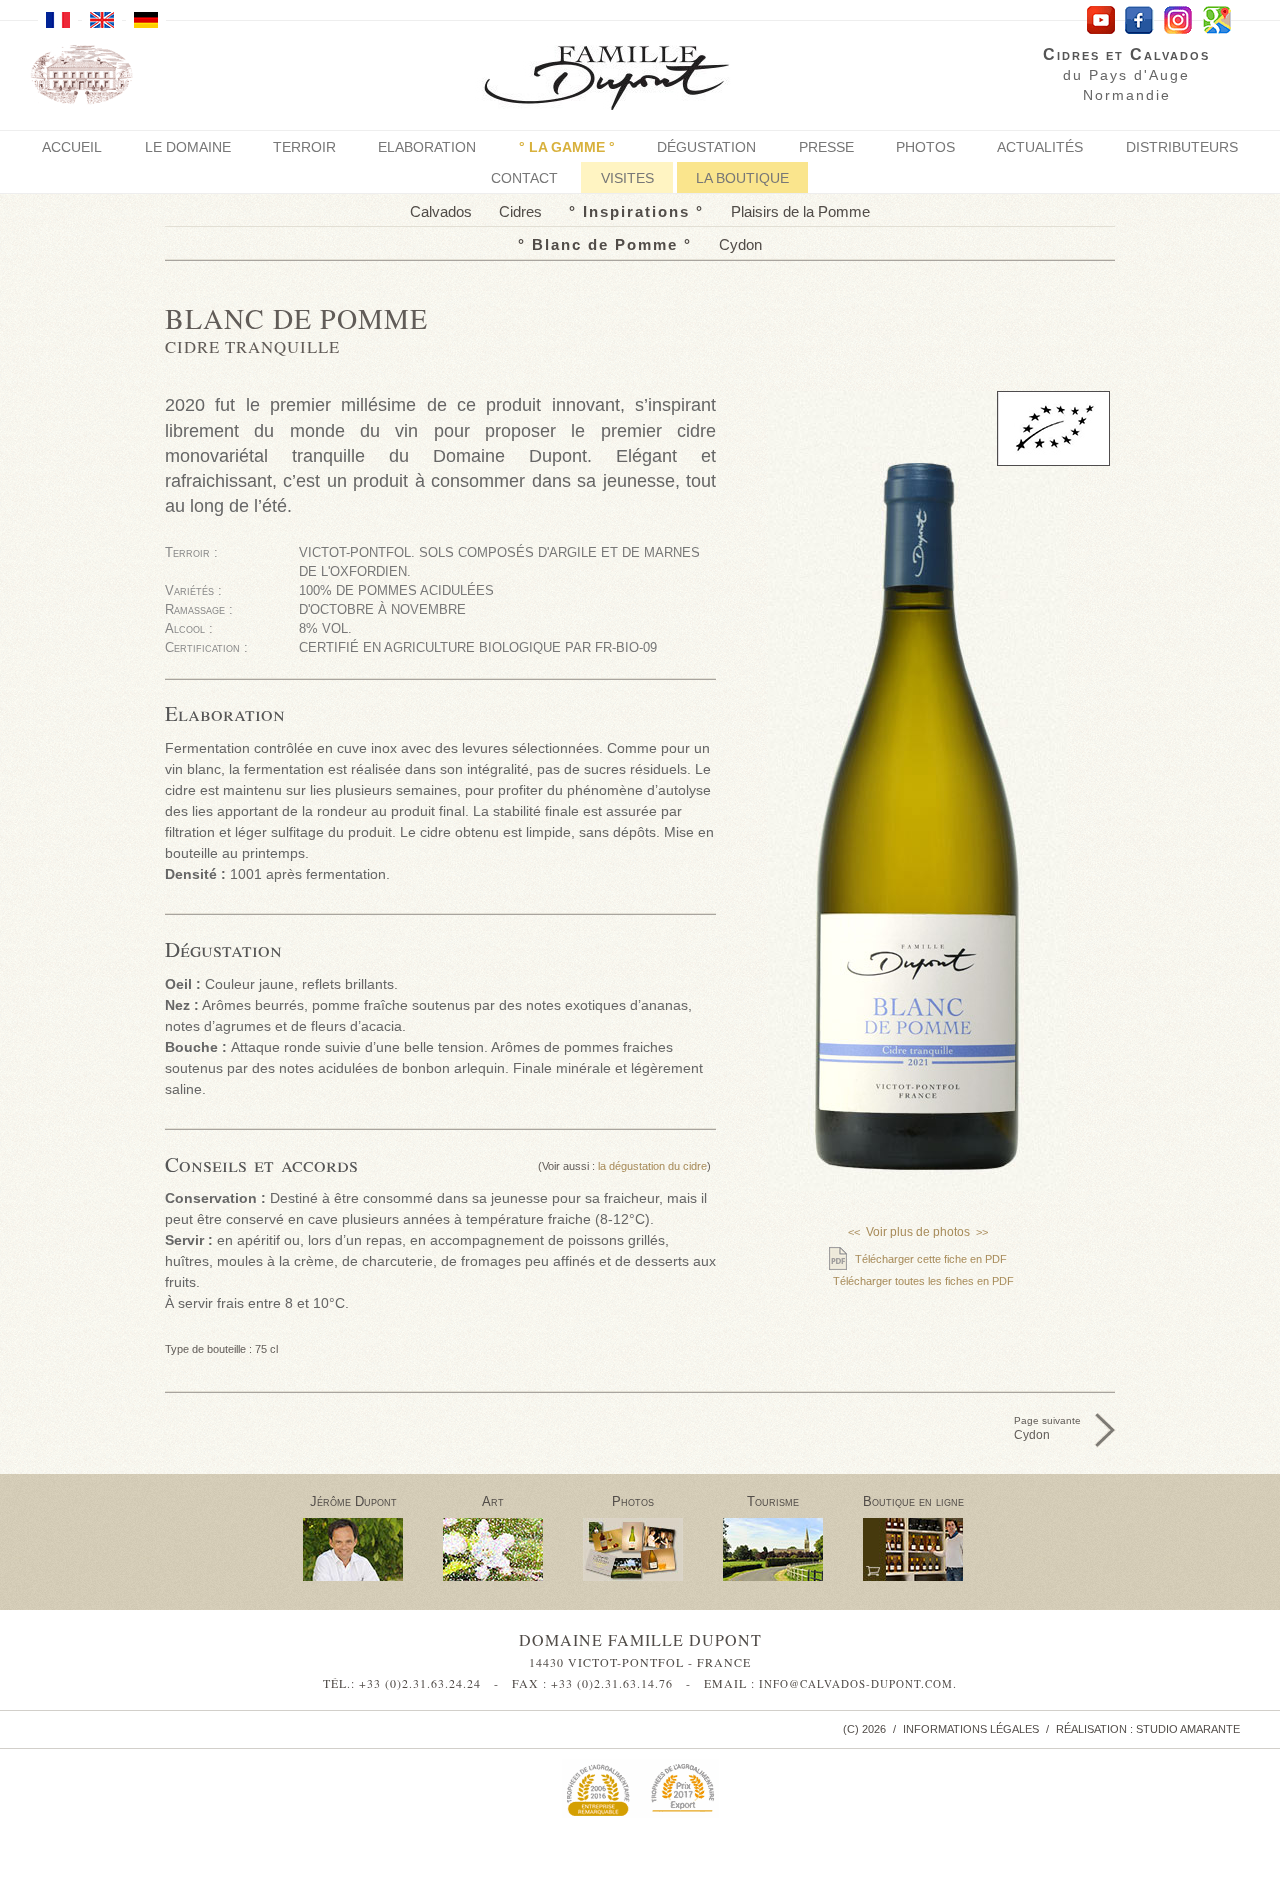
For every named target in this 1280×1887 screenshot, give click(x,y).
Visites (627, 178)
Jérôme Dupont (353, 1501)
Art (493, 1501)
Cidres (520, 211)
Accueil (72, 147)
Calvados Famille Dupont (622, 80)
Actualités (1040, 147)
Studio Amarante (1188, 1729)
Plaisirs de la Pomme (800, 211)
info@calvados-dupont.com (856, 1683)
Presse (826, 147)
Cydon (740, 244)
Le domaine (188, 147)
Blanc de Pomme (605, 244)
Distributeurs (1182, 147)
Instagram (1178, 20)
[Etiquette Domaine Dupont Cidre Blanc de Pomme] (918, 1015)
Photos (925, 147)
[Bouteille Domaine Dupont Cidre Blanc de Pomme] (918, 791)
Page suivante (1047, 1428)
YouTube (1100, 20)
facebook (1139, 20)
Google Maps (1217, 20)
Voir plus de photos (918, 1232)
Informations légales (971, 1729)
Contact (524, 178)
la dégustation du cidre (652, 1166)
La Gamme (567, 147)
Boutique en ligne (913, 1501)
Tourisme (773, 1501)
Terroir (304, 147)
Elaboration (427, 147)
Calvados (441, 211)
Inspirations (636, 211)
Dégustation (706, 147)
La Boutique (742, 178)
